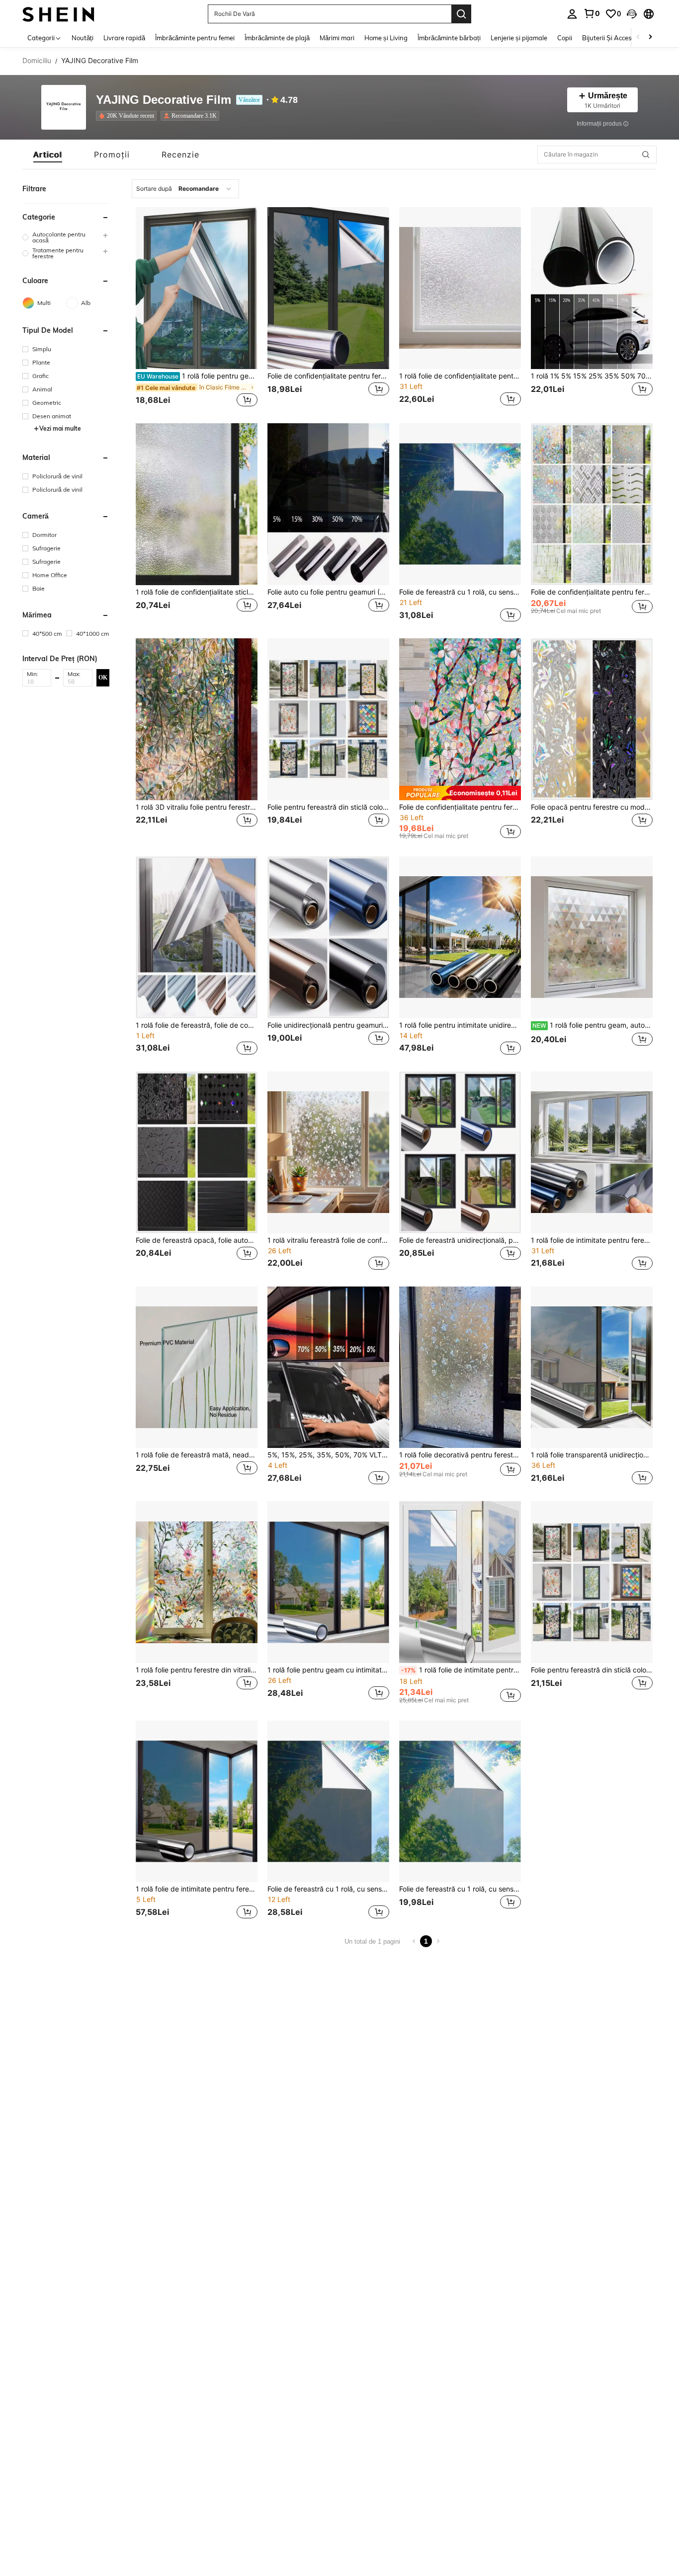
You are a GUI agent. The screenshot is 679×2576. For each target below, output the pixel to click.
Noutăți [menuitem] (83, 38)
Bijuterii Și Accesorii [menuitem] (611, 38)
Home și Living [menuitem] (386, 38)
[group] (66, 237)
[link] (592, 13)
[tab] (48, 154)
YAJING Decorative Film (164, 100)
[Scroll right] (650, 38)
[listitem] (128, 116)
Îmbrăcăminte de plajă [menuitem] (277, 38)
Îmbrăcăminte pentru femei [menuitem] (195, 38)
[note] (460, 793)
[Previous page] (414, 1941)
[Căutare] (461, 14)
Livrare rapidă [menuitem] (124, 38)
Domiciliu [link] (37, 61)
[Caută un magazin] (646, 154)
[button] (632, 14)
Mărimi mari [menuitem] (337, 38)
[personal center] (572, 14)
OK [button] (103, 677)
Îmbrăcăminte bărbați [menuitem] (449, 38)
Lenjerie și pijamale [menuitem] (519, 38)
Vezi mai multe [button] (60, 428)
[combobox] (185, 189)
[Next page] (438, 1941)
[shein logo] (58, 14)
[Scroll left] (638, 38)
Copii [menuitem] (565, 38)
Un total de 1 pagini (372, 1941)
